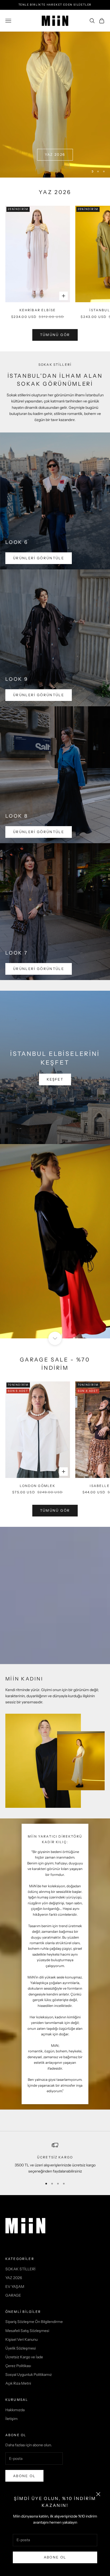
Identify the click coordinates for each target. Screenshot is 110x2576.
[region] (55, 105)
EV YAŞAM (15, 2287)
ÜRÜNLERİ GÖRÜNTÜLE (39, 558)
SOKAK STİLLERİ (20, 2269)
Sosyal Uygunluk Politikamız (29, 2375)
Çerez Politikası (18, 2366)
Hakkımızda (15, 2410)
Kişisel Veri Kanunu (21, 2339)
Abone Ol (55, 2557)
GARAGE (13, 2295)
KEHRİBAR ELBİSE (38, 310)
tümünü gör (55, 335)
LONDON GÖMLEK (38, 1486)
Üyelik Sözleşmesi (21, 2348)
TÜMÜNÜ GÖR (55, 1510)
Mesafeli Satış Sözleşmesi (27, 2331)
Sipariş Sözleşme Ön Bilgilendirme (34, 2322)
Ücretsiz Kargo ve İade (24, 2357)
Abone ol (24, 2476)
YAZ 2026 (55, 154)
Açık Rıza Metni (18, 2383)
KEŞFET (55, 1079)
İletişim (11, 2419)
